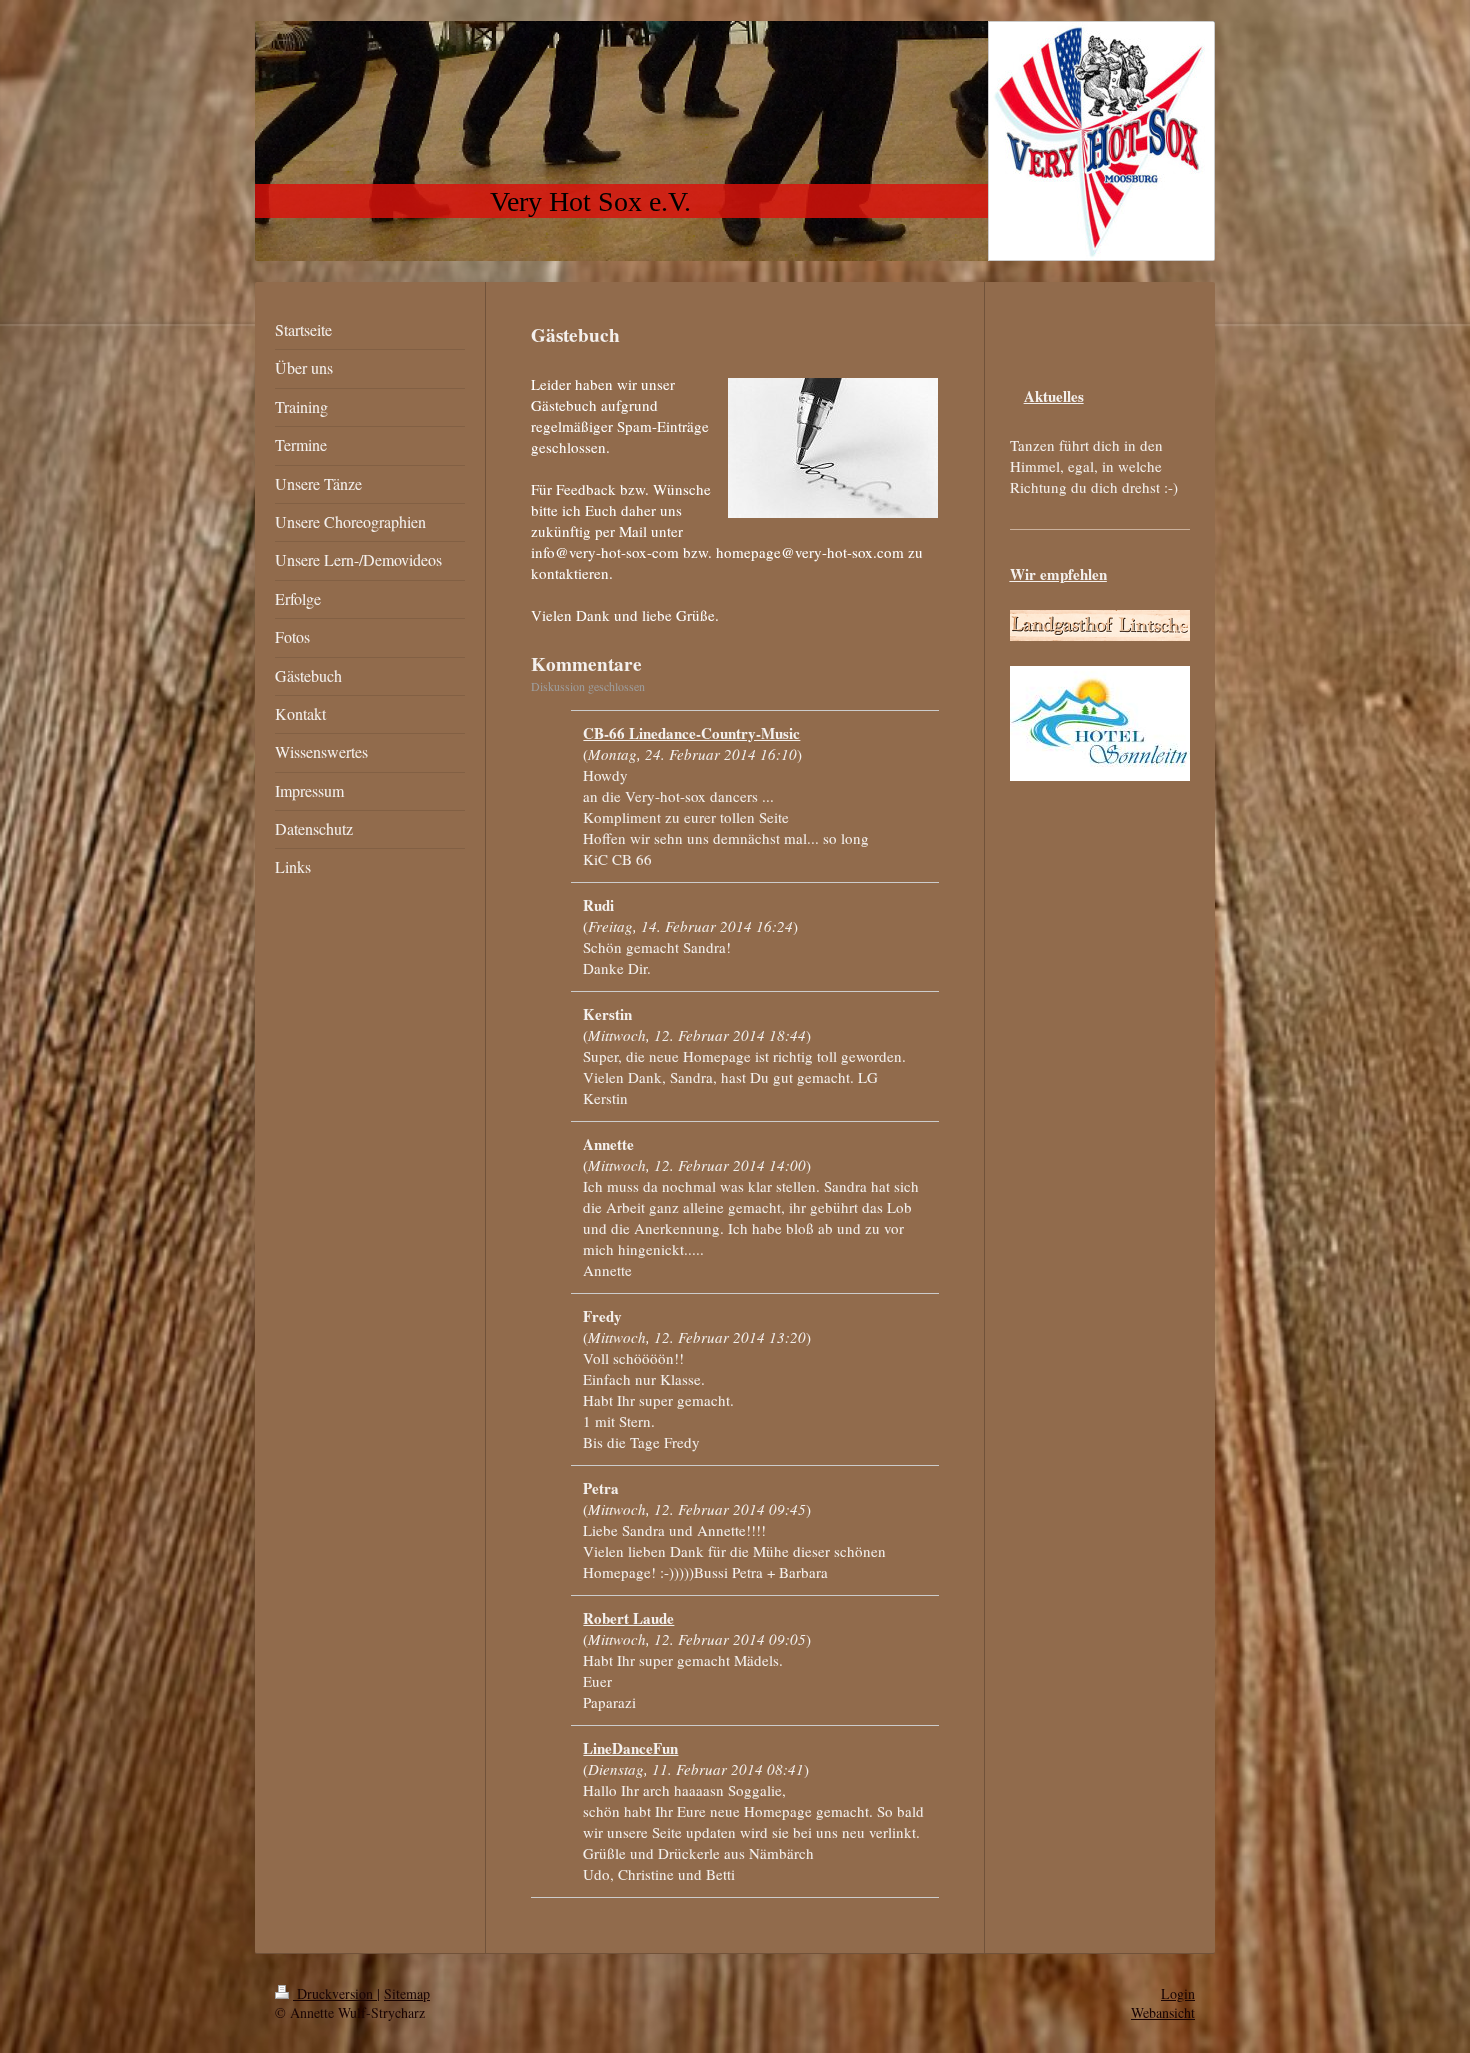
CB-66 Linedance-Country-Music (691, 733)
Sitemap (407, 1993)
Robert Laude (628, 1618)
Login (1178, 1993)
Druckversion (335, 1993)
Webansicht (1163, 2012)
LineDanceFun (630, 1748)
